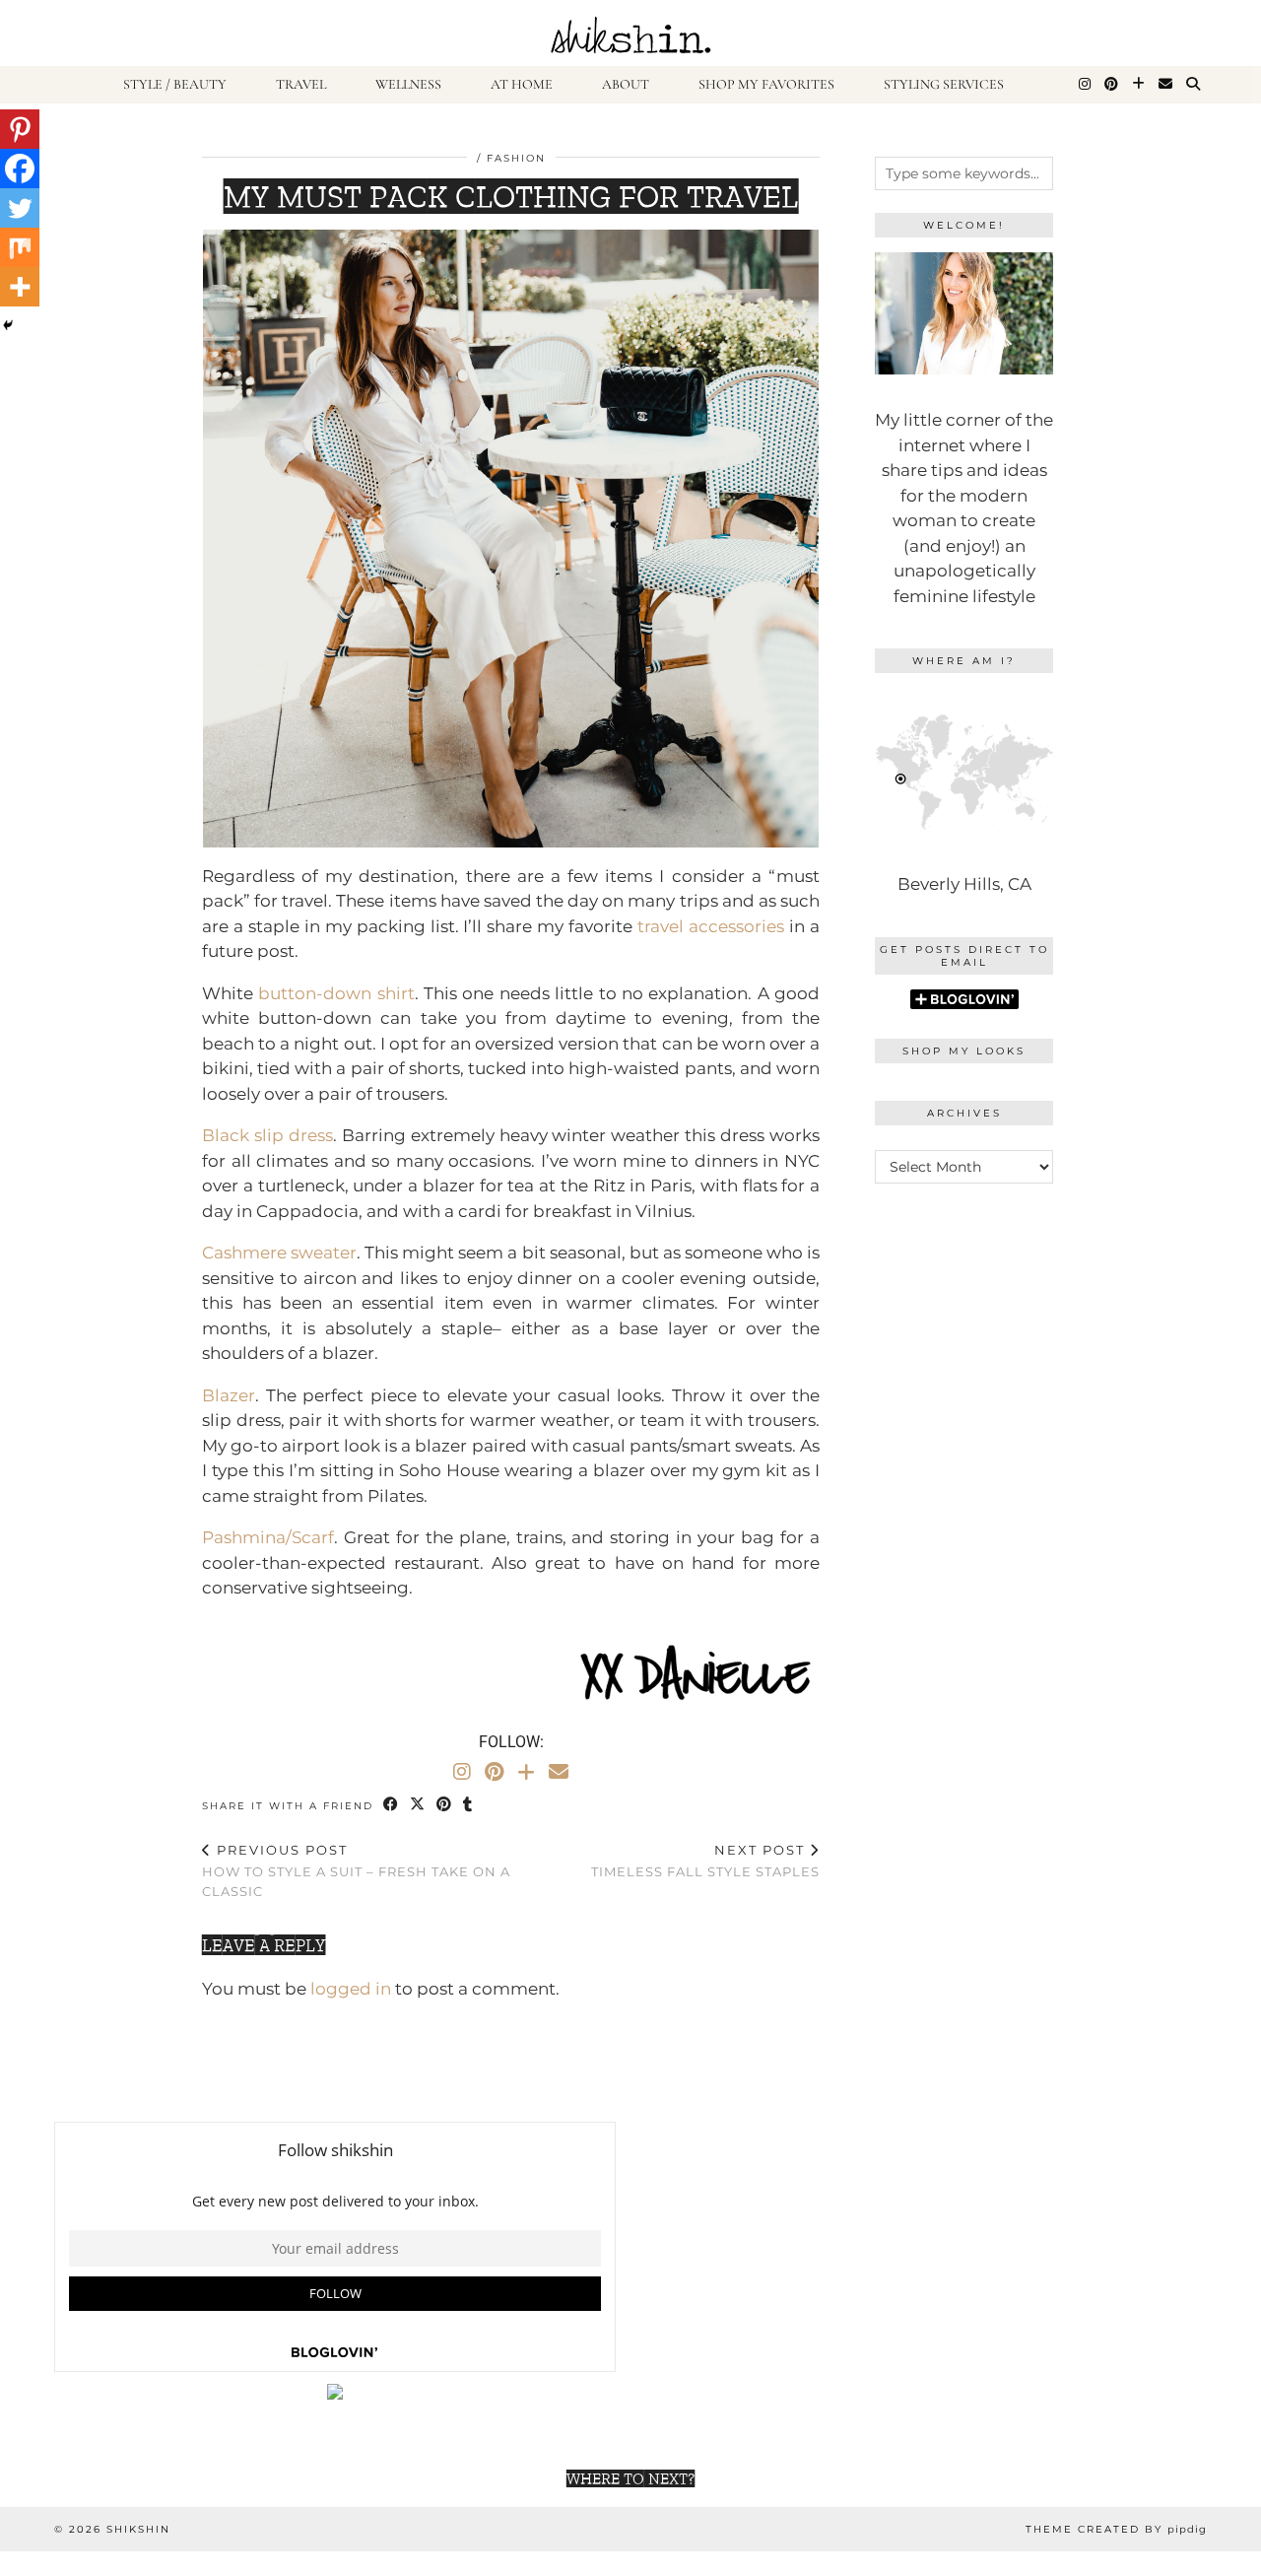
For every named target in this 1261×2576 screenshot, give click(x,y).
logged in (351, 1989)
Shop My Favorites (766, 84)
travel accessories (711, 926)
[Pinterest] (1111, 85)
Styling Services (944, 84)
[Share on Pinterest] (445, 1805)
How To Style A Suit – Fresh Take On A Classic (356, 1870)
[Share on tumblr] (468, 1805)
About (626, 84)
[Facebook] (20, 169)
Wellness (408, 84)
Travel (301, 84)
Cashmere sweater (279, 1253)
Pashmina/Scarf (268, 1537)
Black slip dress (267, 1135)
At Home (522, 84)
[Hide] (8, 325)
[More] (20, 287)
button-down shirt (336, 993)
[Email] (1165, 85)
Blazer (229, 1395)
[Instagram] (1085, 85)
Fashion (516, 158)
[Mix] (20, 247)
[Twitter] (20, 208)
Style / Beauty (175, 84)
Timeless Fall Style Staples (705, 1861)
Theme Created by (1116, 2529)
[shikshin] (630, 33)
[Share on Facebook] (392, 1805)
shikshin (138, 2529)
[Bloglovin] (1138, 85)
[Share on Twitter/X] (418, 1805)
